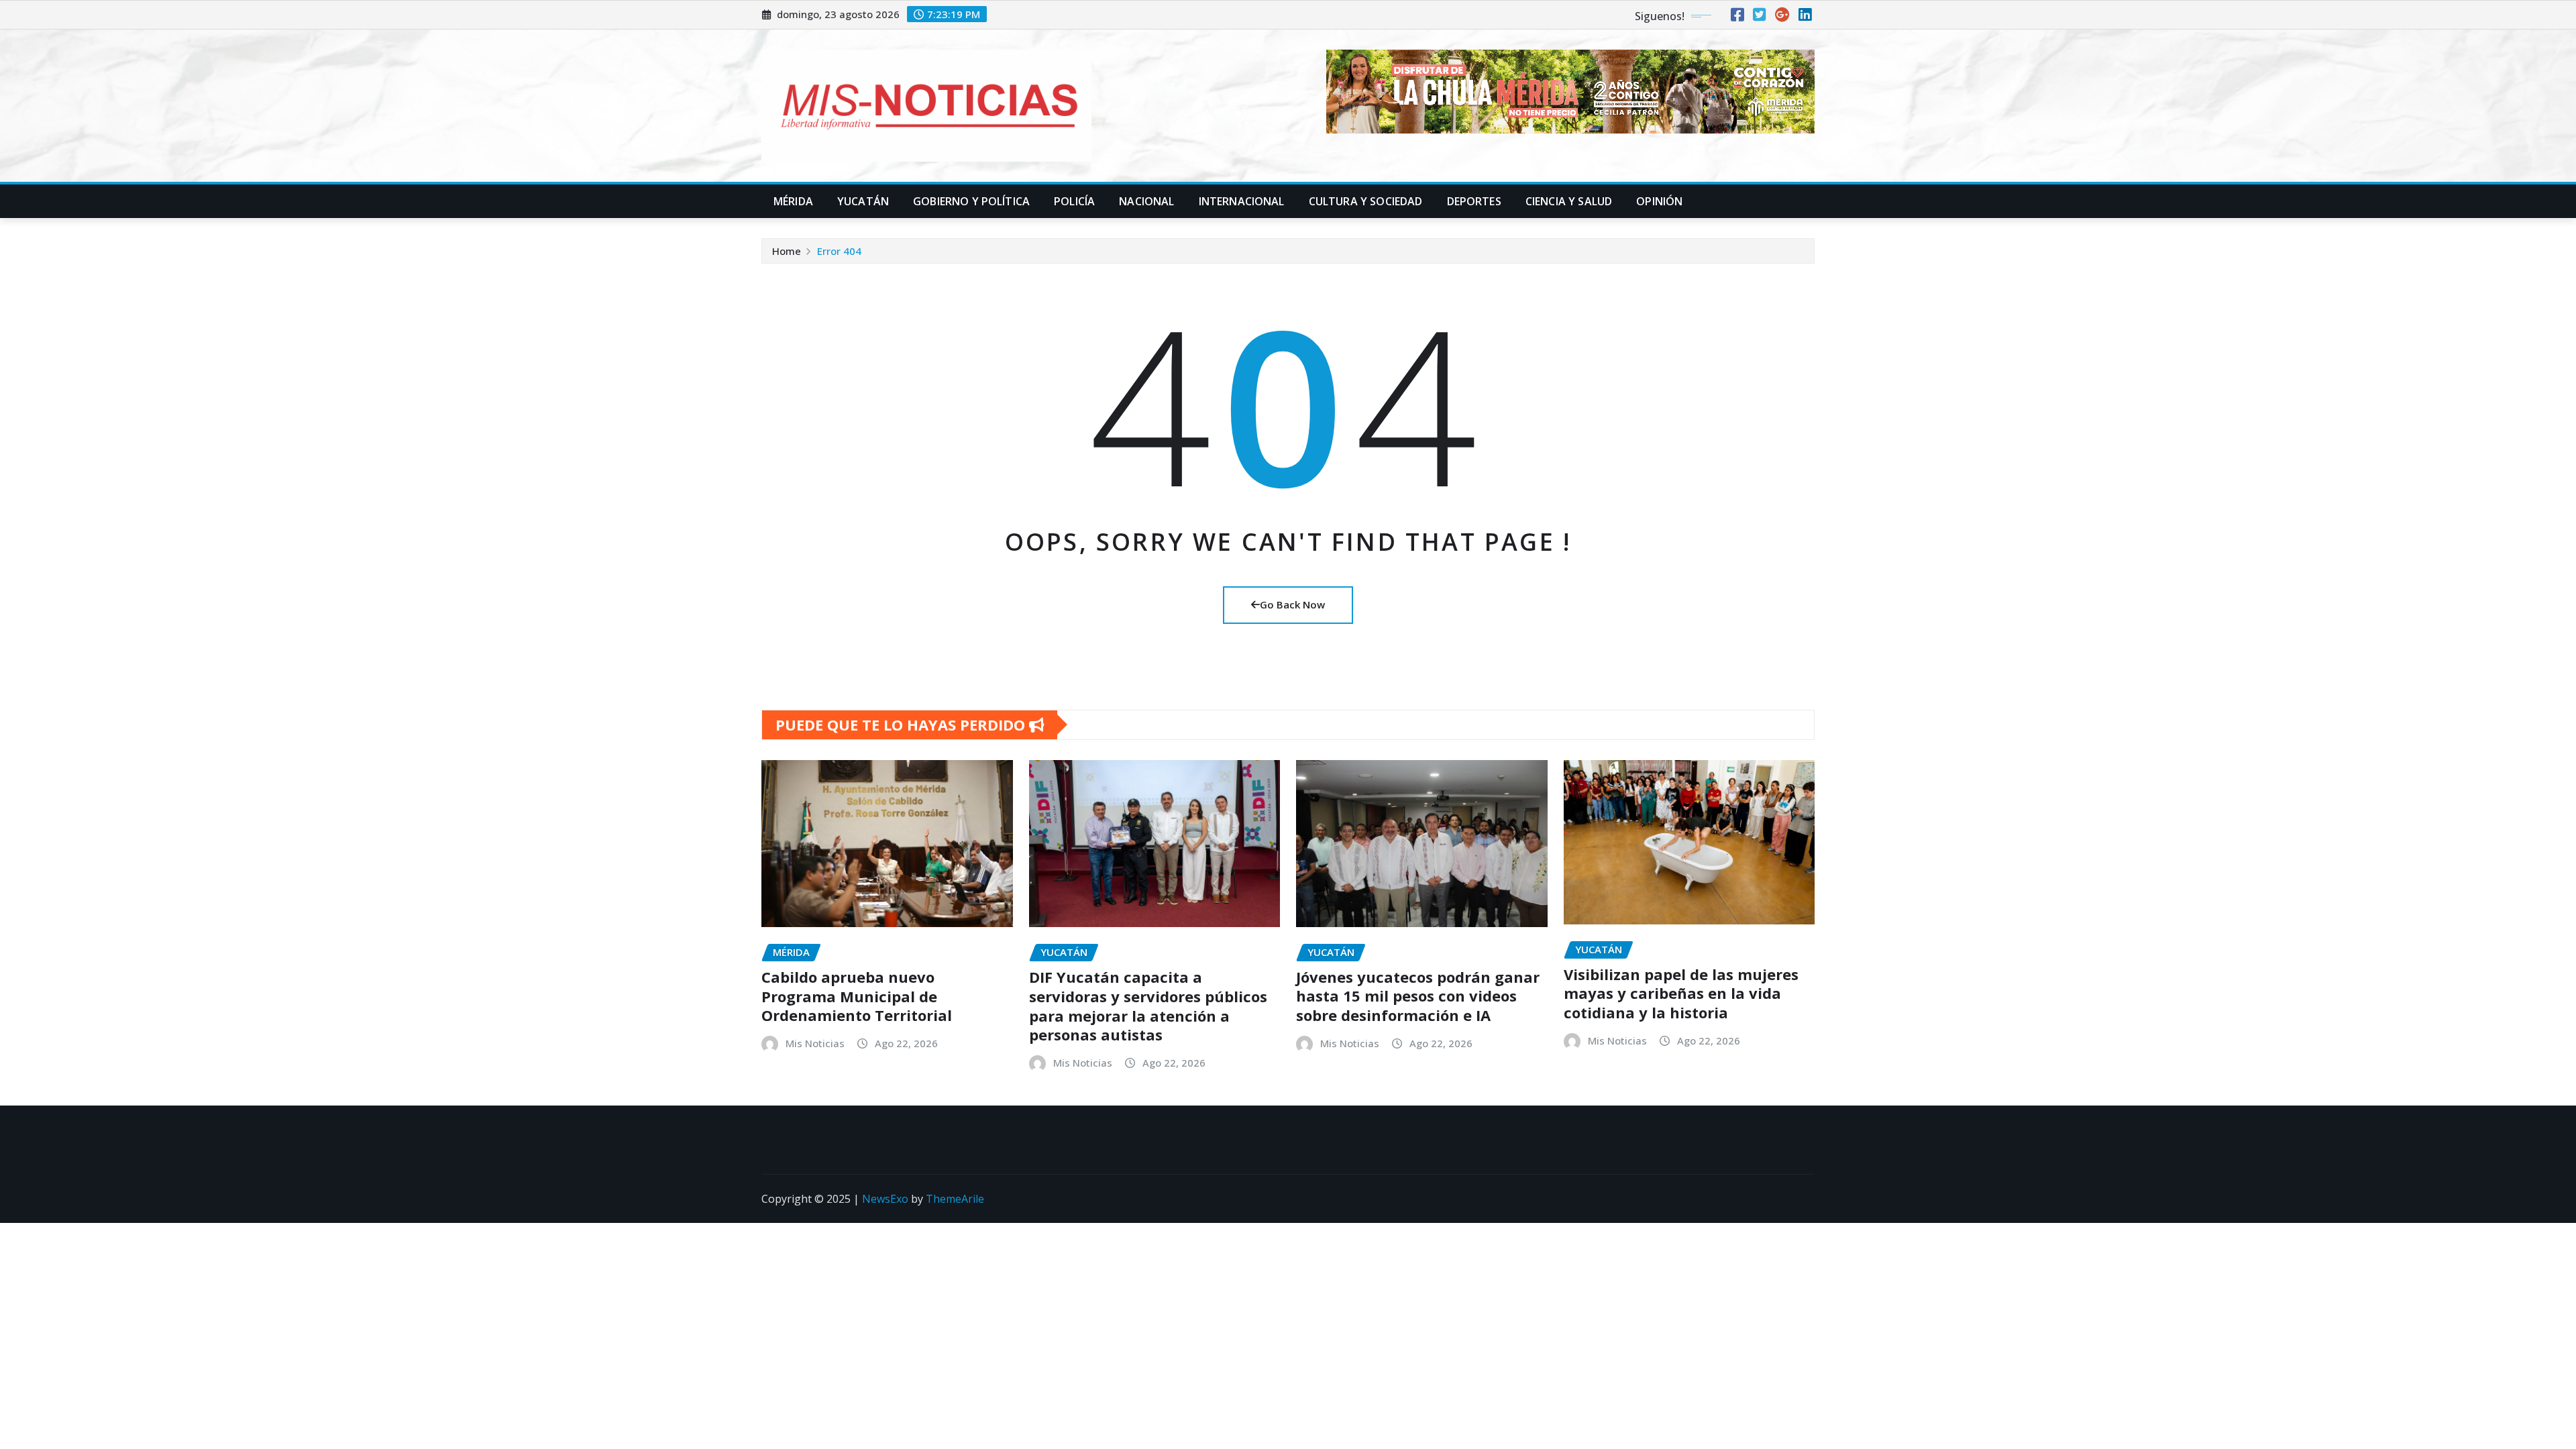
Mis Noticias (815, 1043)
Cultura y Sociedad (1366, 201)
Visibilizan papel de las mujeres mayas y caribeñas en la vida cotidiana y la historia (1681, 993)
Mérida (793, 201)
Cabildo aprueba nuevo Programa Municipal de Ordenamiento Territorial (857, 996)
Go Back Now (1292, 604)
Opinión (1659, 201)
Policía (1074, 201)
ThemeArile (955, 1199)
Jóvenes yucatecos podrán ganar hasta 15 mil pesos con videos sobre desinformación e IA (1418, 996)
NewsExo (885, 1199)
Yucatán (863, 201)
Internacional (1242, 201)
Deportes (1474, 201)
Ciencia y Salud (1569, 201)
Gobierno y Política (971, 201)
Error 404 (839, 251)
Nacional (1146, 201)
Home (787, 251)
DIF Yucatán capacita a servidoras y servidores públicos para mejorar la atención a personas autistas (1148, 1006)
